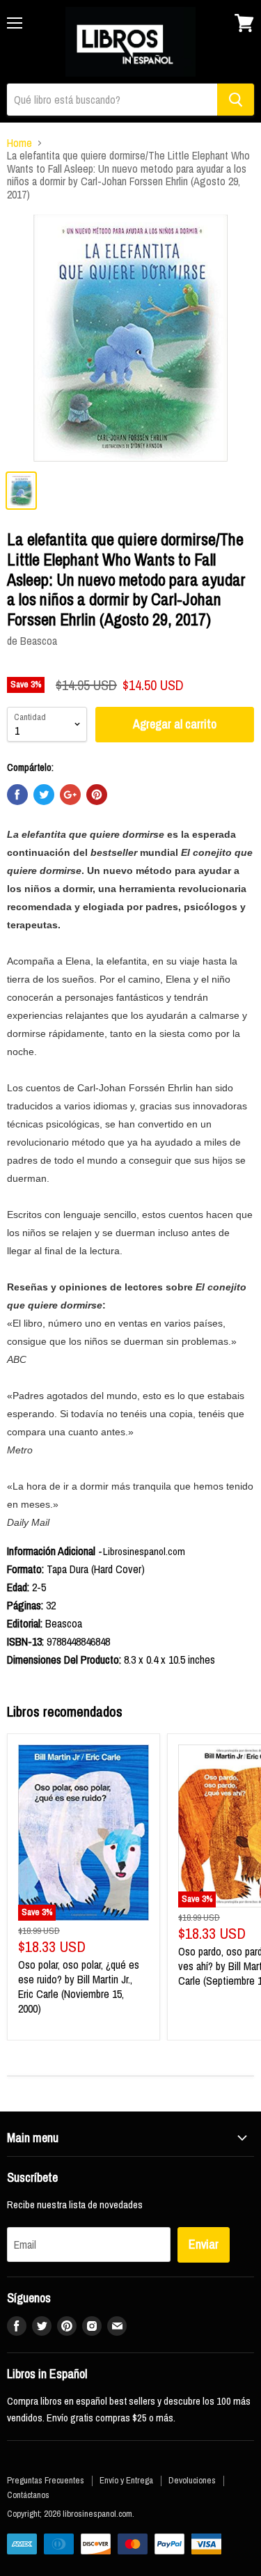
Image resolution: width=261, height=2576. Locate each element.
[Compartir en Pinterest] (97, 795)
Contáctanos (28, 2495)
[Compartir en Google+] (70, 795)
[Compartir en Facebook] (17, 795)
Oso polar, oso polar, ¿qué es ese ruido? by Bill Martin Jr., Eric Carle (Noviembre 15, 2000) (79, 1986)
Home (19, 143)
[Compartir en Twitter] (44, 795)
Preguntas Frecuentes (46, 2480)
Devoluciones (192, 2480)
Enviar (204, 2244)
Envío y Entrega (126, 2480)
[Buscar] (236, 100)
